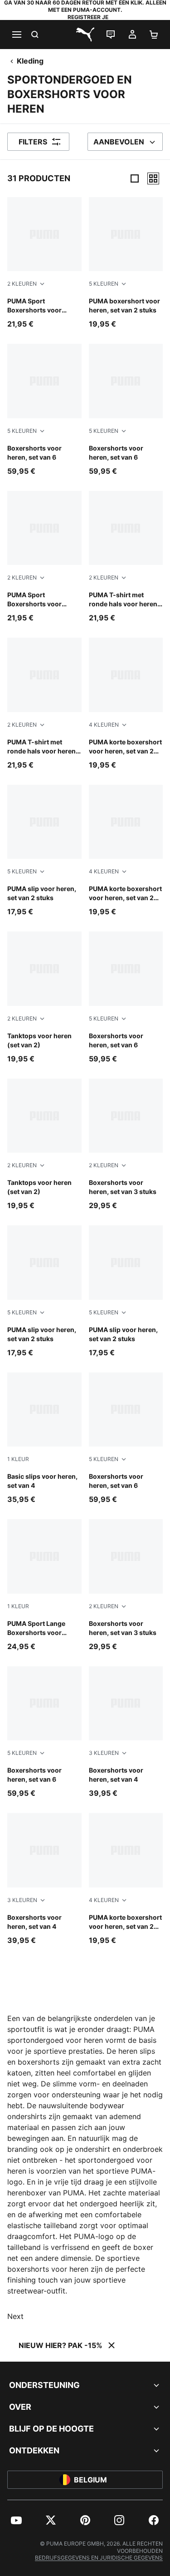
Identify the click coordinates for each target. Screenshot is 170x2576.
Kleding (30, 61)
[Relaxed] (153, 178)
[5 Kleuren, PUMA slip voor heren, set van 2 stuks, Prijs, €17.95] (44, 851)
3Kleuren (104, 1753)
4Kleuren (104, 725)
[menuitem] (16, 2520)
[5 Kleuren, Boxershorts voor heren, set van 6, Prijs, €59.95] (44, 410)
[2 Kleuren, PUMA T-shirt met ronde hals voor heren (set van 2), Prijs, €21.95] (126, 557)
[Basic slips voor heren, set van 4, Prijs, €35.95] (44, 1439)
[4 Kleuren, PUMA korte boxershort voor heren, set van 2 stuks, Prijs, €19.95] (126, 704)
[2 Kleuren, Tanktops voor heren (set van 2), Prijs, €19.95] (44, 998)
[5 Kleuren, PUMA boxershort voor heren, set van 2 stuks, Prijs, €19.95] (126, 263)
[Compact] (135, 178)
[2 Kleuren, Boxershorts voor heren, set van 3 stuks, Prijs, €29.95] (126, 1145)
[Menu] (16, 35)
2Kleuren (22, 284)
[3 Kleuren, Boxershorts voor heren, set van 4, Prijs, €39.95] (126, 1732)
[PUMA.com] (85, 35)
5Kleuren (104, 284)
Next (15, 2316)
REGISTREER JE (88, 17)
